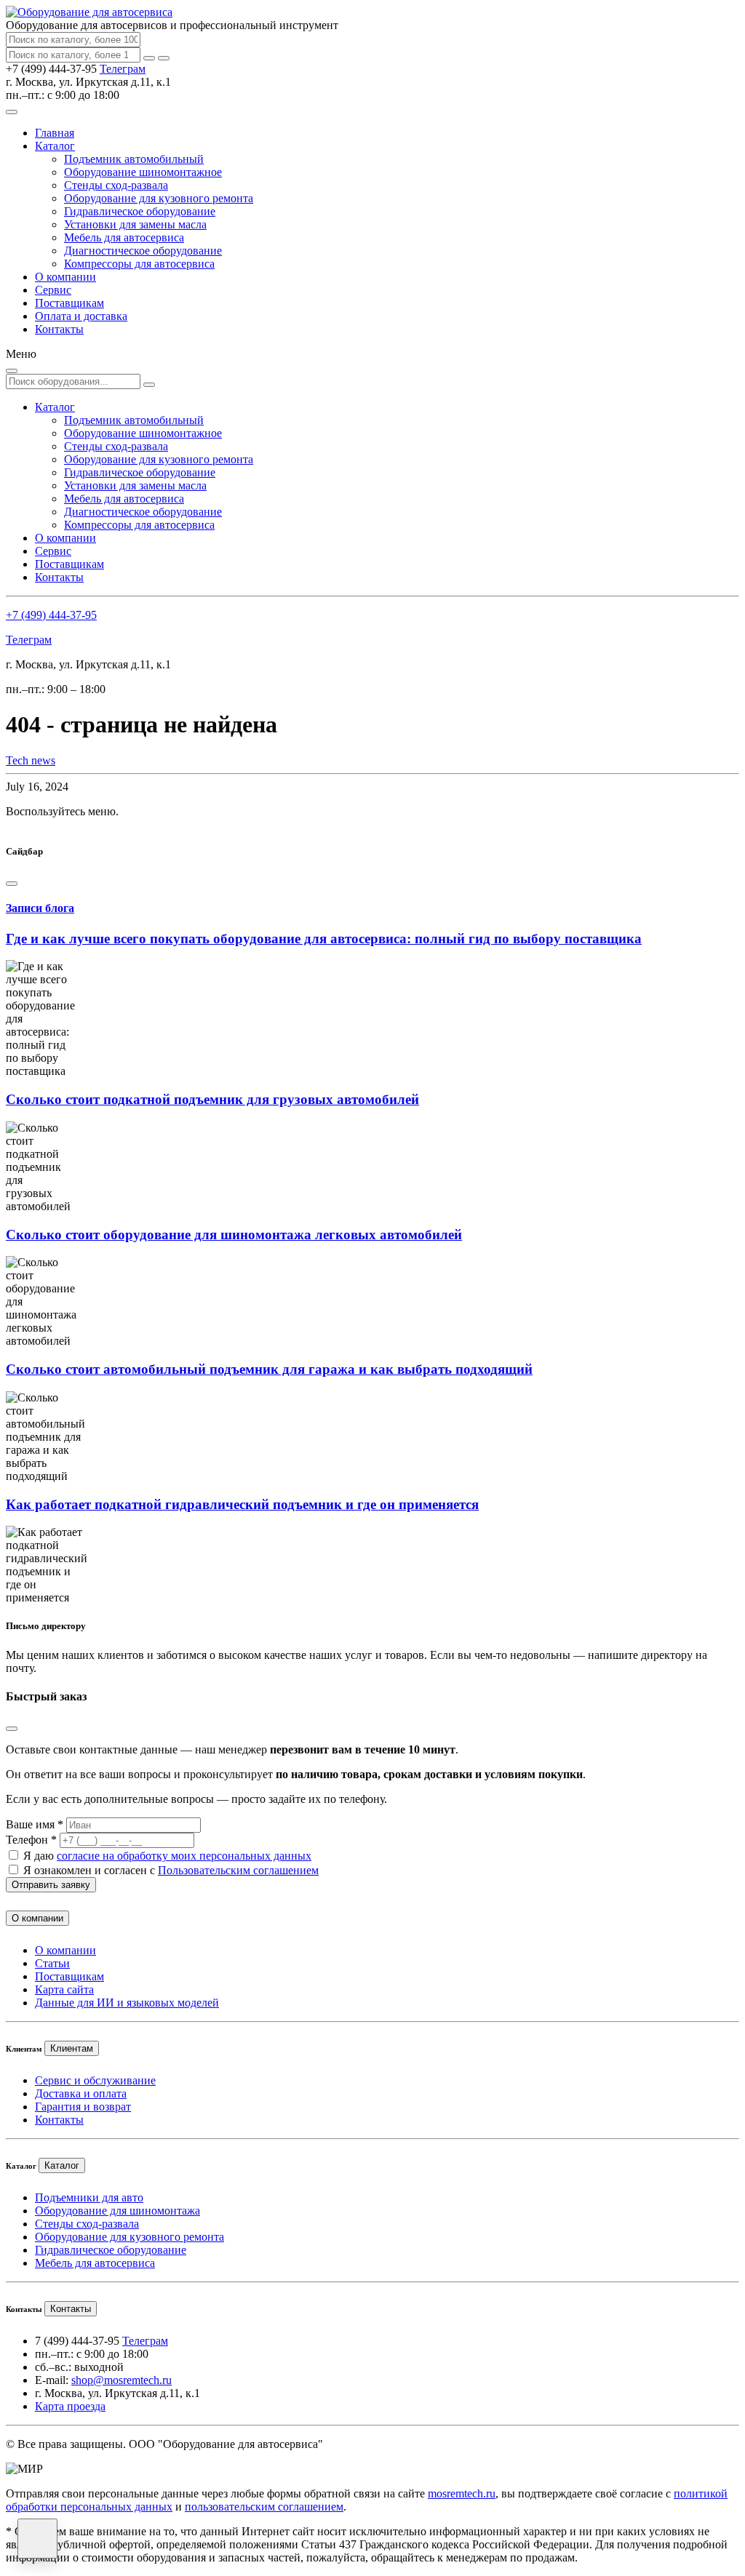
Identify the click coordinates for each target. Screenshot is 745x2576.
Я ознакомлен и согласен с (171, 1870)
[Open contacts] (37, 2539)
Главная (55, 133)
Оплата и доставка (81, 316)
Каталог (55, 146)
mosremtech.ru (462, 2493)
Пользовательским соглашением (238, 1870)
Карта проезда (70, 2406)
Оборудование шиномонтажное (143, 172)
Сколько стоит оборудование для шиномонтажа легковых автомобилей (234, 1235)
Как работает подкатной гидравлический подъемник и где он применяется (242, 1504)
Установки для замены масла (135, 224)
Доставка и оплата (81, 2093)
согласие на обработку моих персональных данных (184, 1856)
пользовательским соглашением (264, 2507)
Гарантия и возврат (83, 2107)
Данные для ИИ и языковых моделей (127, 2003)
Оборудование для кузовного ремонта (159, 198)
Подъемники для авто (89, 2197)
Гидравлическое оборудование (140, 211)
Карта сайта (64, 1989)
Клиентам (72, 2048)
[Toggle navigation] (12, 112)
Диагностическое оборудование (143, 251)
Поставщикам (69, 303)
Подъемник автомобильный (134, 159)
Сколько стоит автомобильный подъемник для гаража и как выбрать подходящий (269, 1369)
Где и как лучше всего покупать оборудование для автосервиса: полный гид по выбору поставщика (324, 939)
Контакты (59, 329)
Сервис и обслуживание (95, 2080)
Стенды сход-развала (116, 185)
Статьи (52, 1963)
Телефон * (31, 1840)
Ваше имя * (35, 1824)
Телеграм (123, 69)
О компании (65, 277)
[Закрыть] (164, 58)
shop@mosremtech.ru (121, 2380)
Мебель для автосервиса (124, 237)
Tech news (31, 760)
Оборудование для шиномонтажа (117, 2211)
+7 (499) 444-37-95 (51, 615)
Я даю (167, 1856)
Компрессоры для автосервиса (139, 264)
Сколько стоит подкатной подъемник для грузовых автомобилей (212, 1099)
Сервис (53, 290)
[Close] (12, 884)
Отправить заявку (51, 1885)
